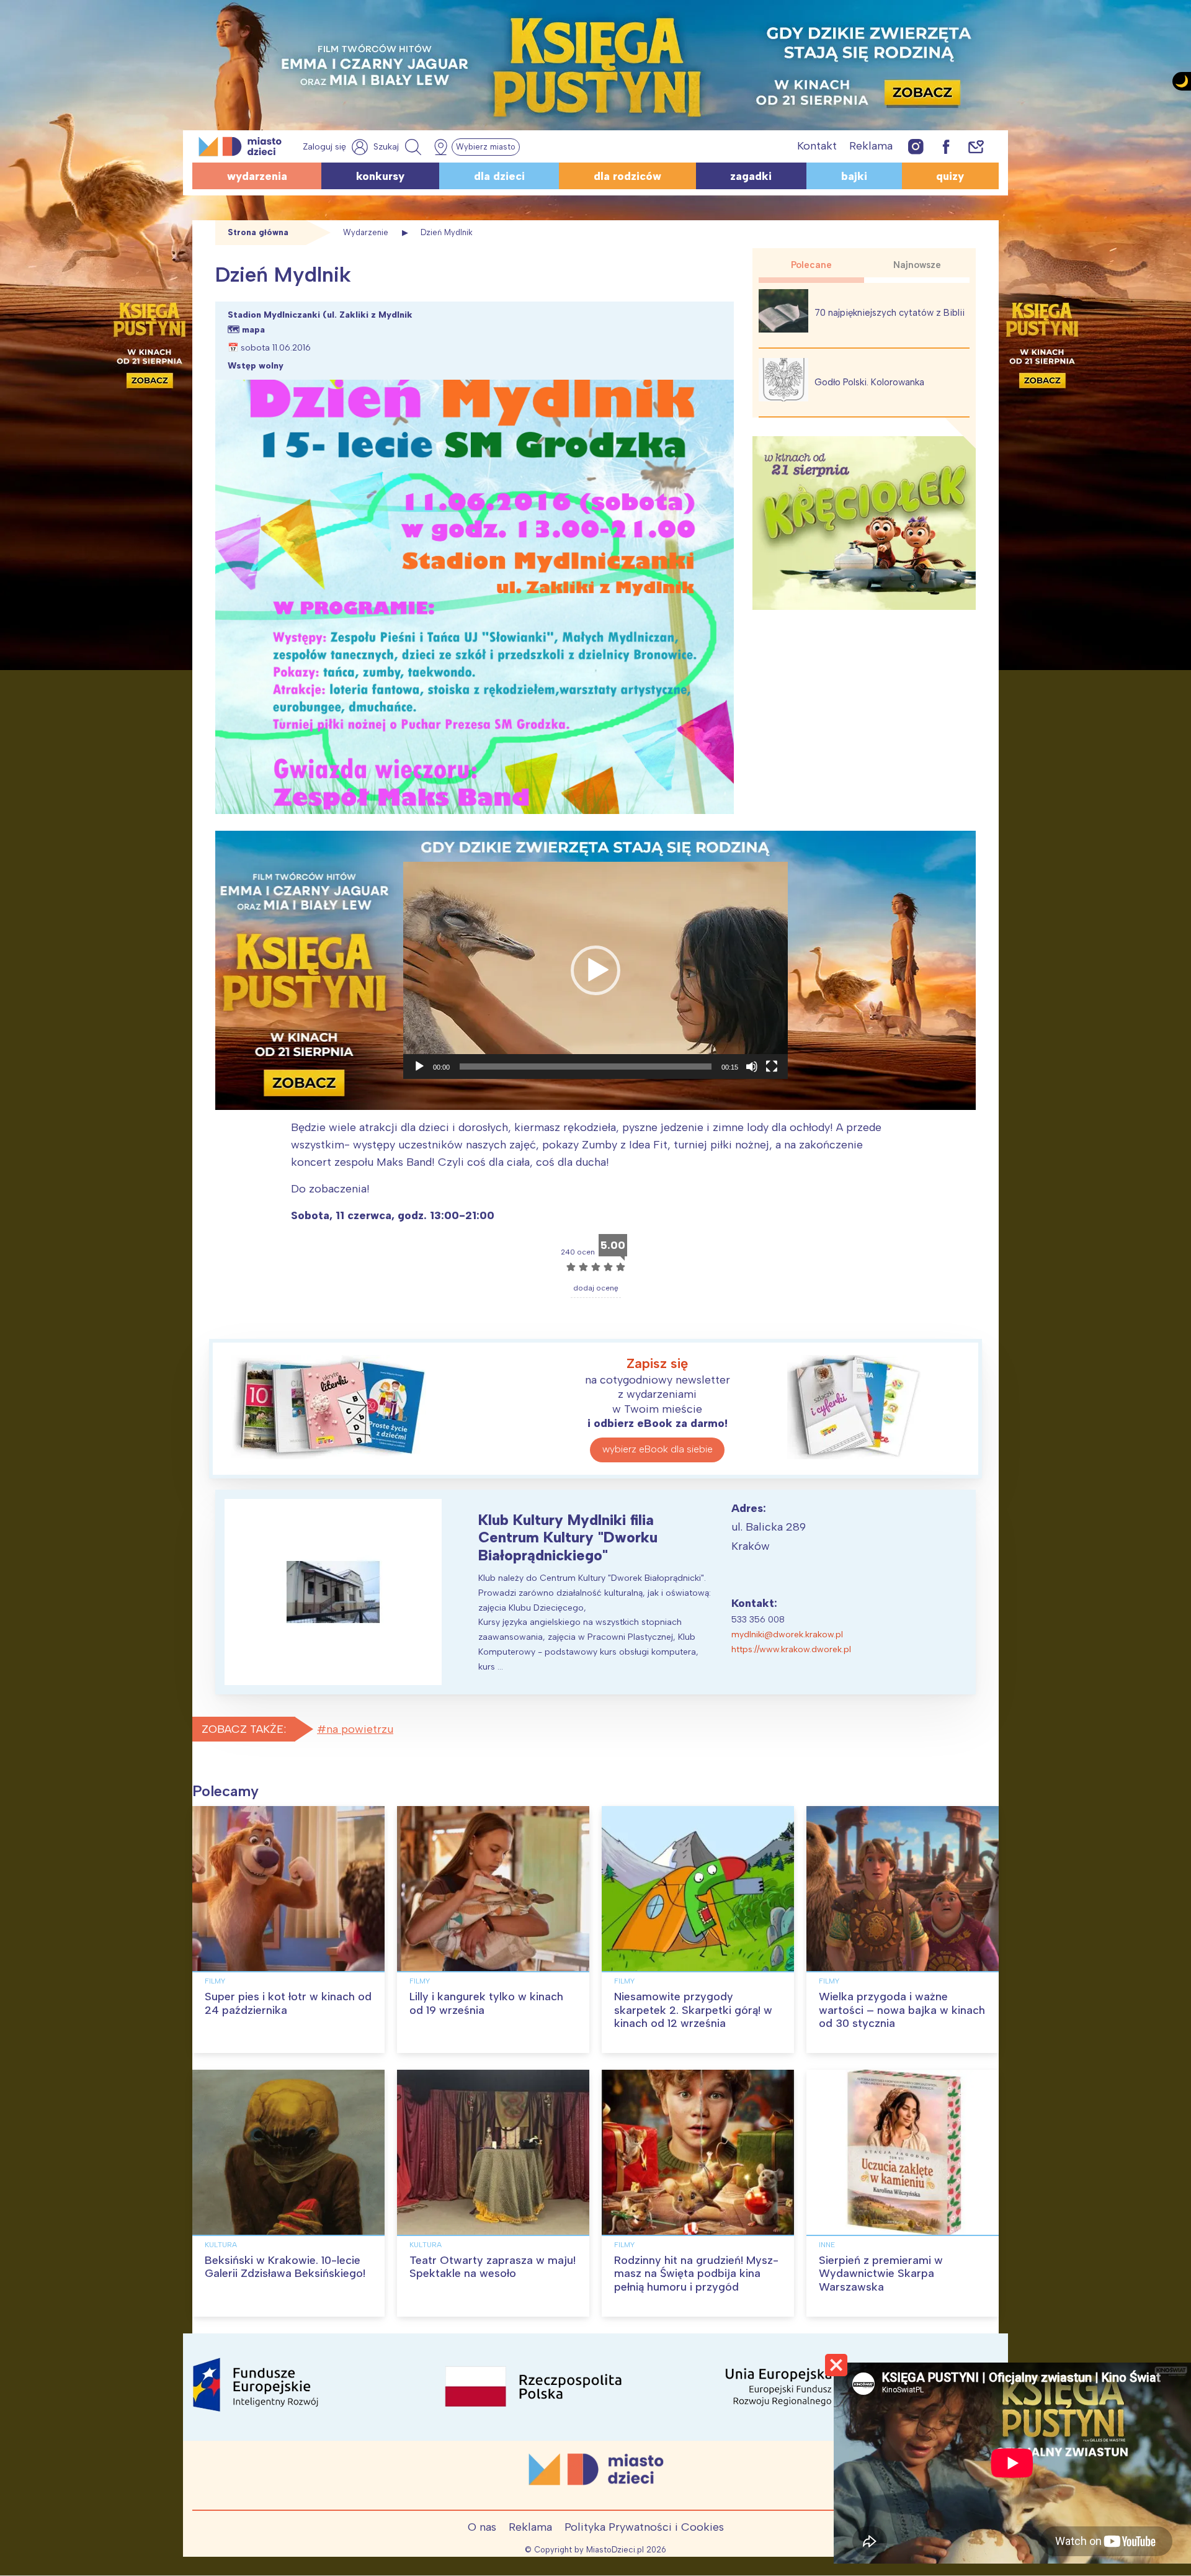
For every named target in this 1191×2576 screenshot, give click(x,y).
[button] (595, 970)
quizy (950, 176)
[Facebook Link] (946, 146)
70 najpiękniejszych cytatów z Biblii (890, 313)
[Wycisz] (752, 1067)
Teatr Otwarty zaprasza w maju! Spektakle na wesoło (493, 2267)
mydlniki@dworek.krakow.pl (787, 1635)
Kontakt (817, 146)
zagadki (751, 176)
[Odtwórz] (419, 1067)
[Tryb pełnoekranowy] (772, 1067)
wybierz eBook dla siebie (658, 1449)
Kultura (221, 2245)
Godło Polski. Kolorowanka (869, 382)
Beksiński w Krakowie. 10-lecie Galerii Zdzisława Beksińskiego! (285, 2267)
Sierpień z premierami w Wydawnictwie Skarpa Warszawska (881, 2274)
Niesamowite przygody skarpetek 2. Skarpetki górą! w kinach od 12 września (693, 2010)
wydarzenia (257, 176)
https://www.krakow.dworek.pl (791, 1649)
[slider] (586, 1067)
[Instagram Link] (916, 146)
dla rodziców (627, 176)
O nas (482, 2527)
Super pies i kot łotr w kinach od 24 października (288, 2003)
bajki (854, 176)
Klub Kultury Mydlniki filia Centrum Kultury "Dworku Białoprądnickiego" (568, 1538)
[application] (595, 970)
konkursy (380, 176)
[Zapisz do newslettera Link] (976, 146)
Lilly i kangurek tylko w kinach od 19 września (486, 2003)
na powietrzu (360, 1729)
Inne (827, 2245)
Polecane (811, 265)
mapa (253, 330)
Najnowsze (917, 265)
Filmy (215, 1981)
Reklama (871, 146)
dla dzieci (499, 176)
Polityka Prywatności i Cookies (644, 2527)
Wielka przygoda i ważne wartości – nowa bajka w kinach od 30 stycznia (902, 2010)
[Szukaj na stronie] (399, 147)
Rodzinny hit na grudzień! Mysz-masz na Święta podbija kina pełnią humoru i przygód (696, 2274)
